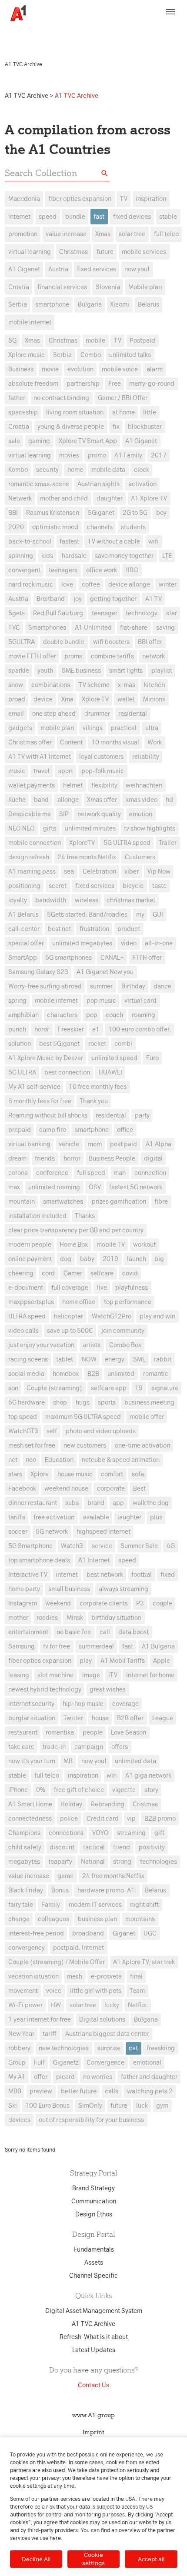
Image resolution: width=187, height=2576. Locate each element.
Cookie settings (93, 2559)
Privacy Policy (140, 30)
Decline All (36, 2559)
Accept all (151, 2559)
